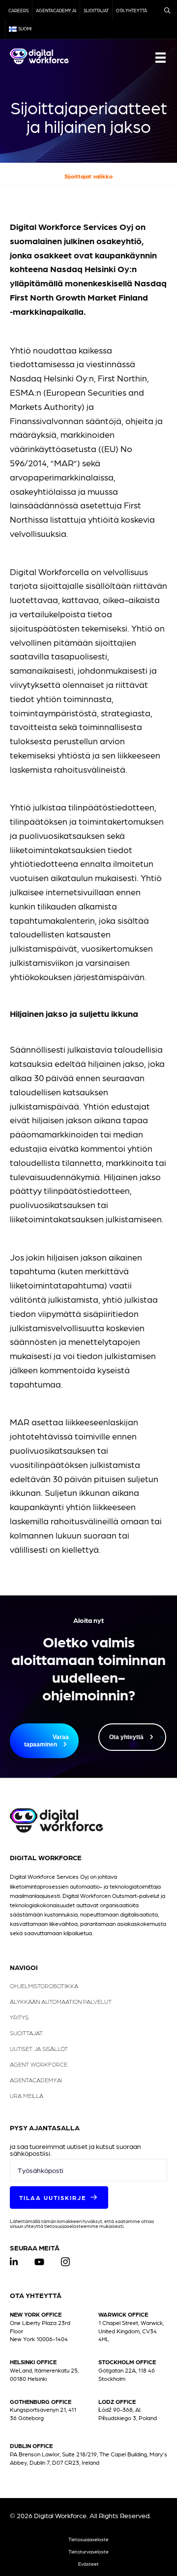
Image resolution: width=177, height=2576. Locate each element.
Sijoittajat (96, 11)
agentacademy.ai (56, 11)
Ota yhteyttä (132, 11)
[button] (59, 2197)
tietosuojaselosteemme (72, 2226)
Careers (18, 11)
